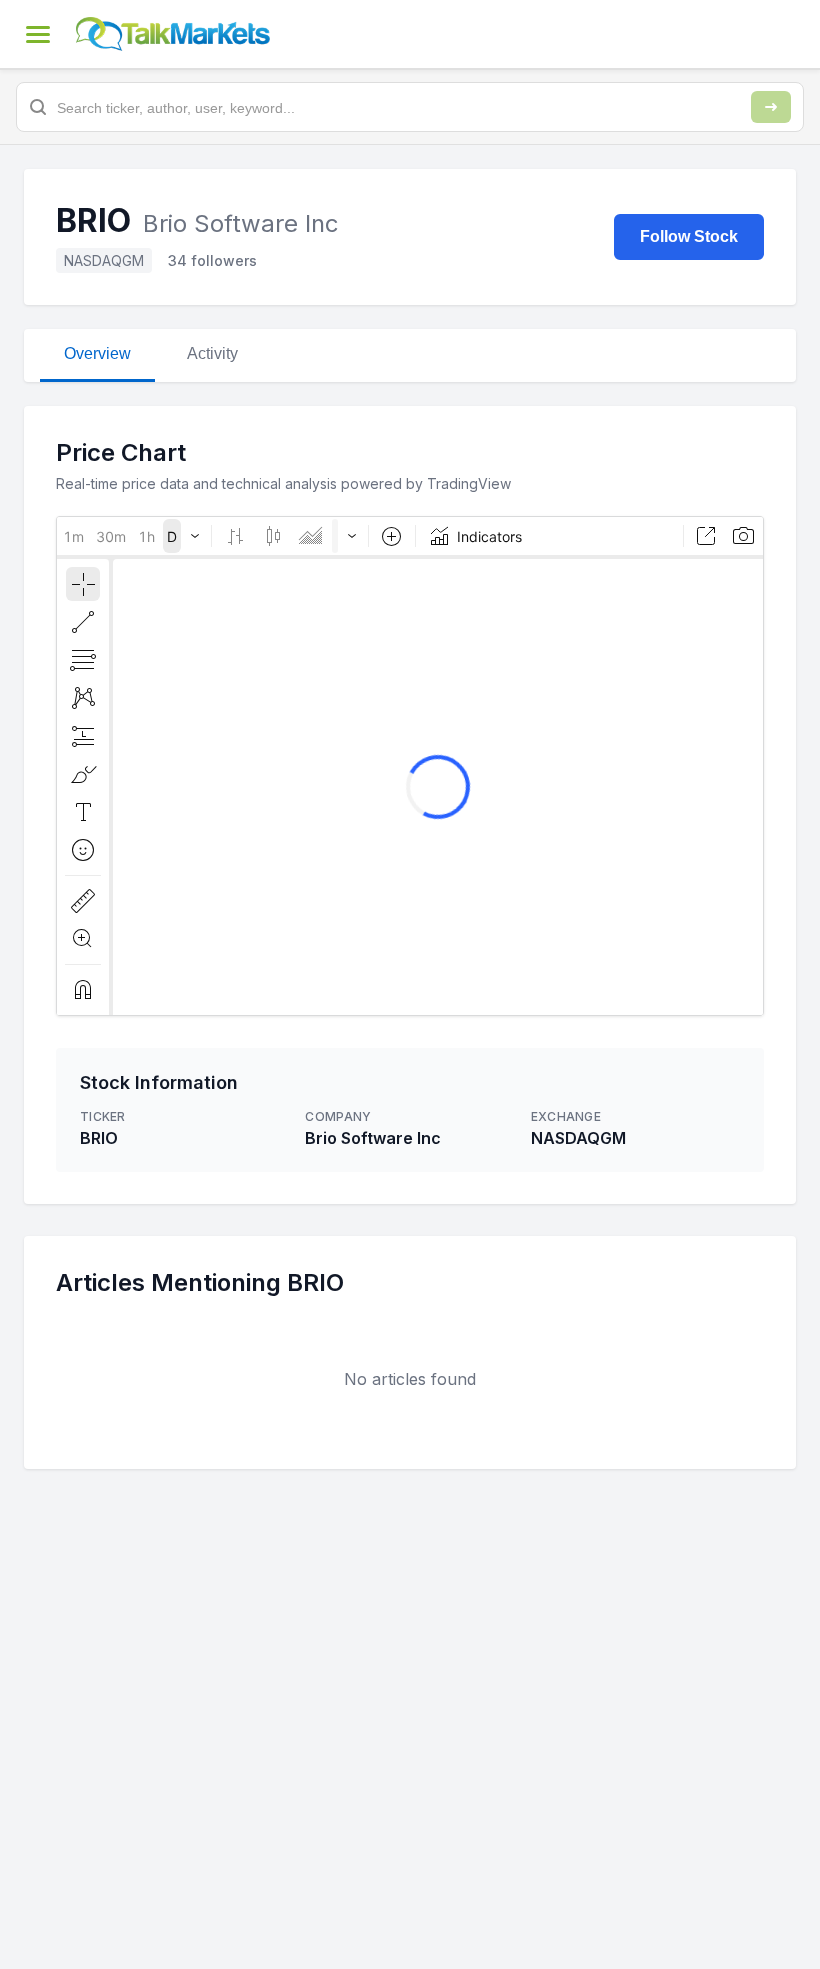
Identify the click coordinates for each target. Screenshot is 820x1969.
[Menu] (38, 34)
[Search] (771, 107)
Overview (97, 353)
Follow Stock (689, 236)
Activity (212, 353)
